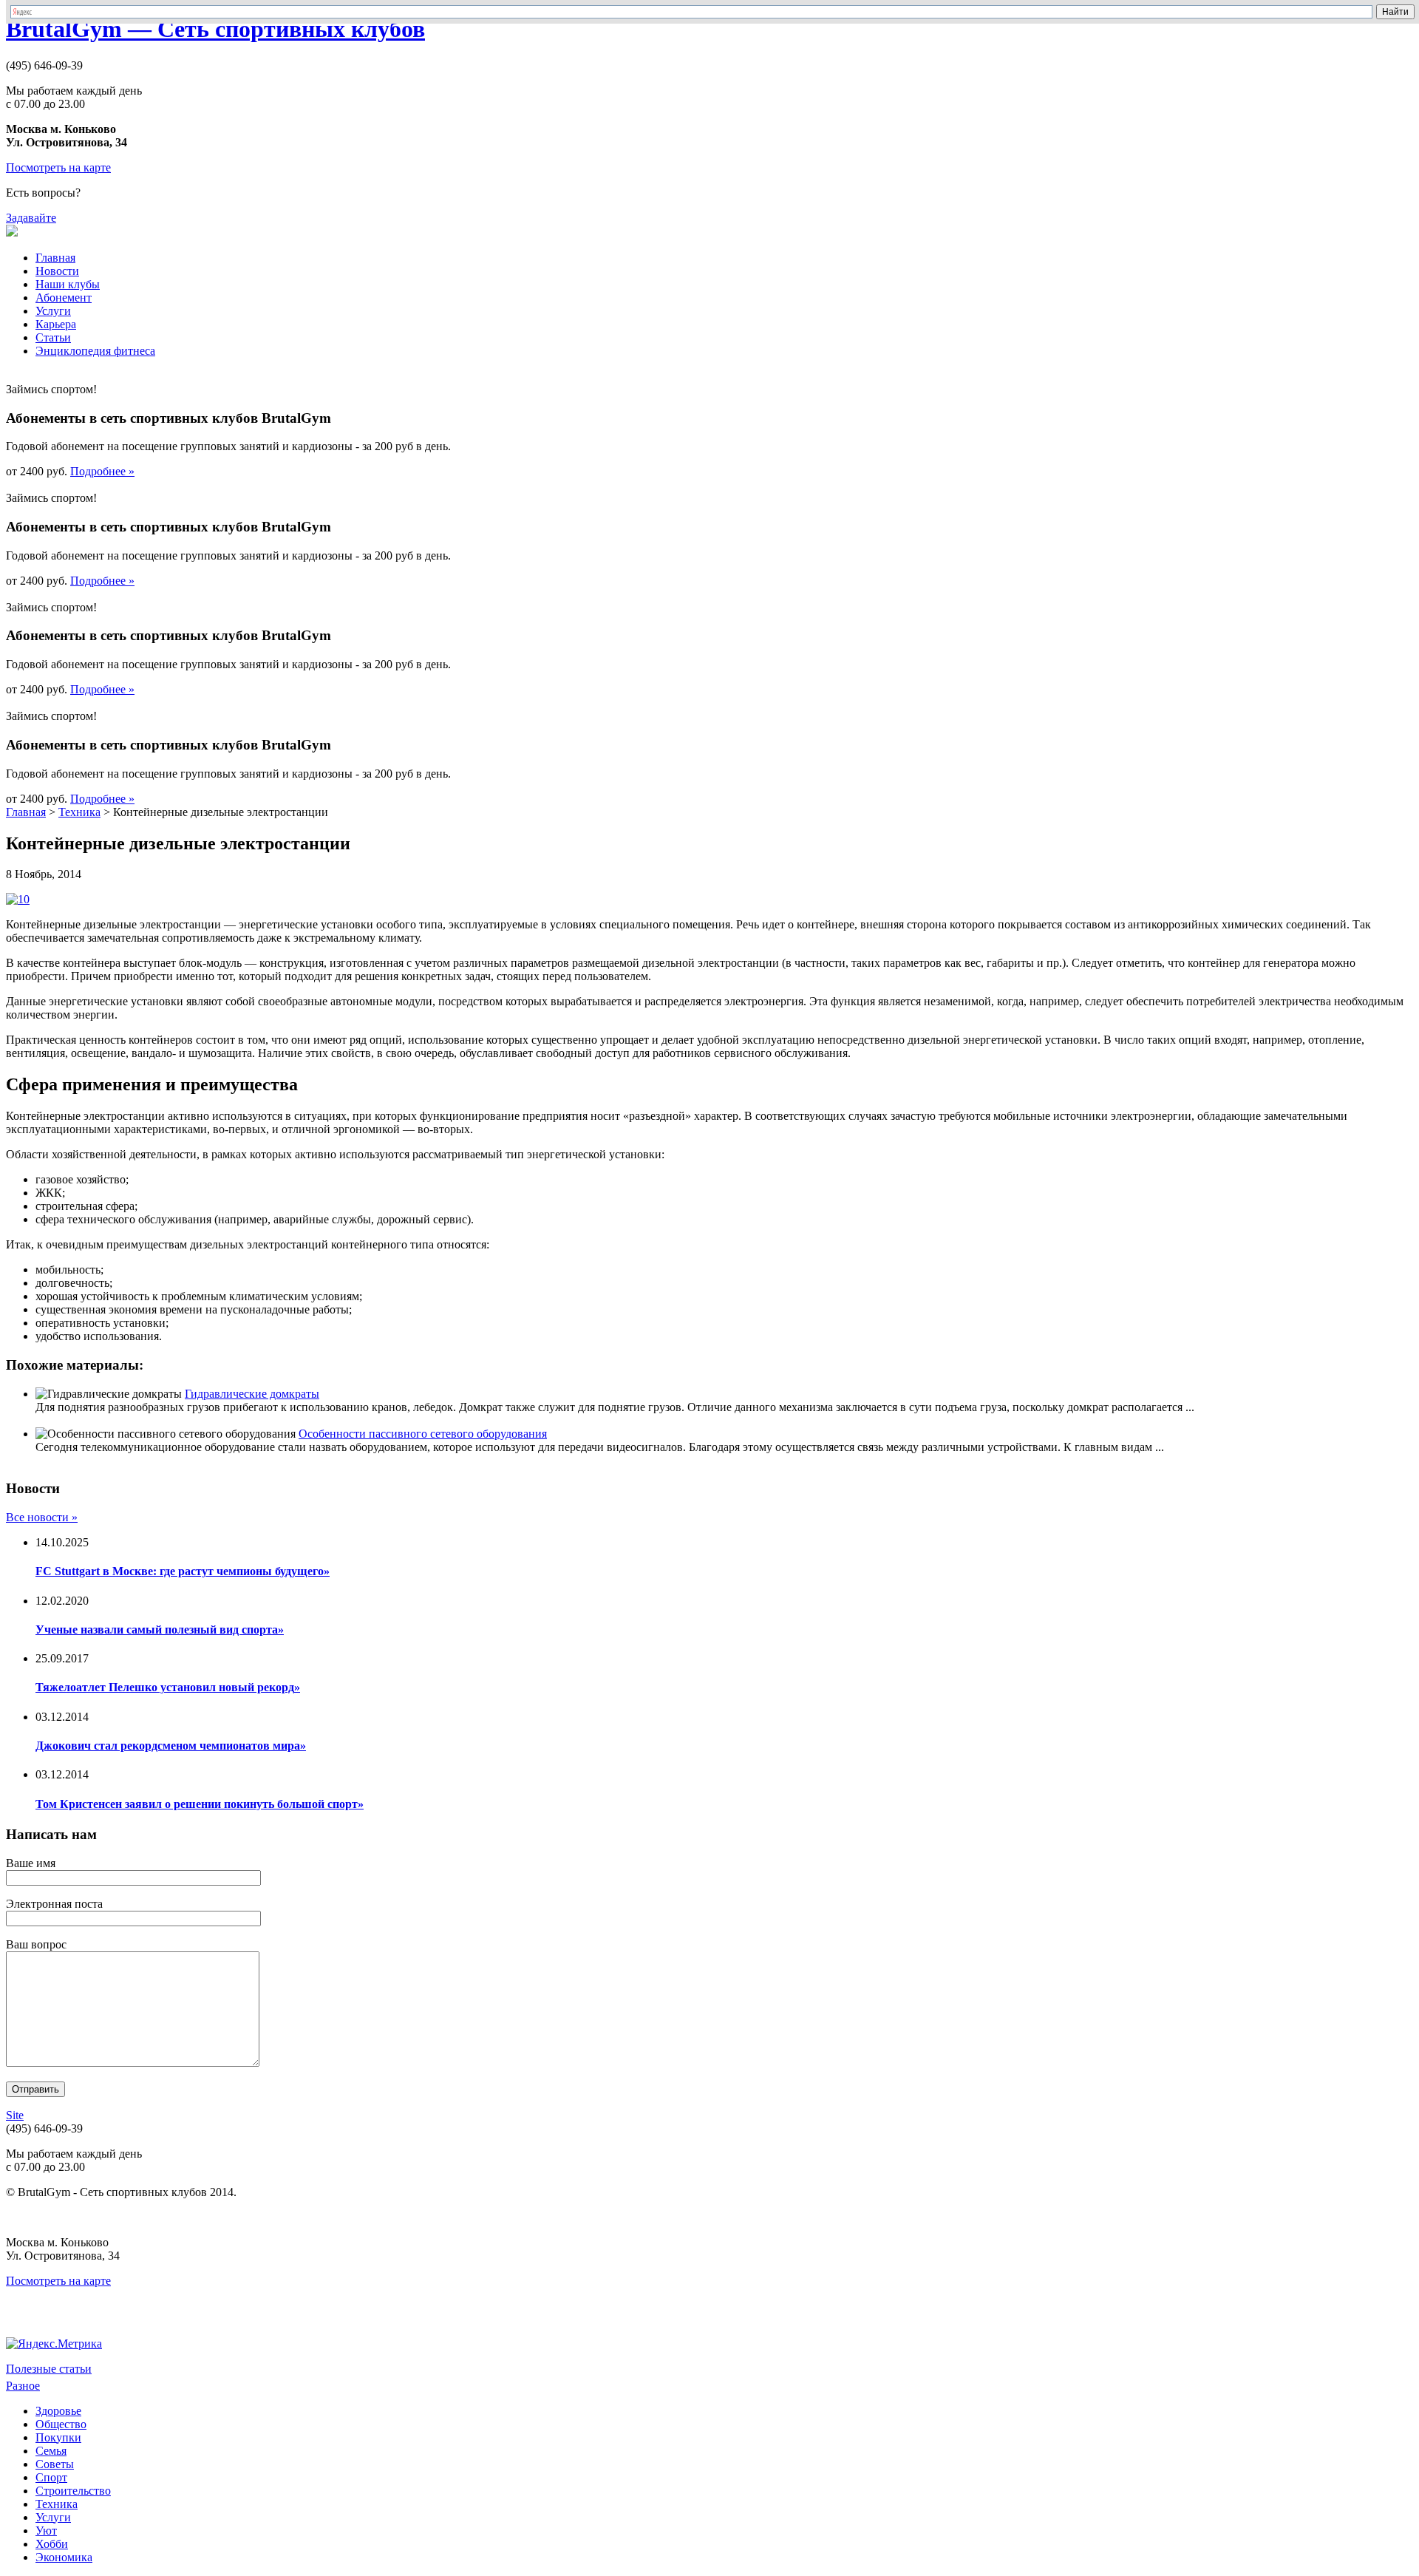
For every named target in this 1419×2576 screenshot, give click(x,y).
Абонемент (64, 298)
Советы (55, 2464)
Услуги (53, 311)
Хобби (52, 2544)
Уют (46, 2531)
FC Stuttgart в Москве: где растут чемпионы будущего (183, 1571)
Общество (61, 2424)
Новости (57, 271)
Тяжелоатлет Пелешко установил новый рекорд (168, 1687)
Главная (55, 258)
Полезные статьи (49, 2369)
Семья (51, 2451)
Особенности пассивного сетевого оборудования (423, 1434)
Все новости (42, 1517)
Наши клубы (68, 284)
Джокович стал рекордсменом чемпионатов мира (171, 1746)
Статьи (53, 337)
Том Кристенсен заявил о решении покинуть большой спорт (200, 1804)
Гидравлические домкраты (252, 1394)
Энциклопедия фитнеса (95, 351)
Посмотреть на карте (58, 167)
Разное (23, 2386)
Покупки (58, 2437)
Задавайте (31, 218)
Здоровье (58, 2411)
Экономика (64, 2557)
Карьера (56, 324)
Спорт (51, 2477)
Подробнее (102, 471)
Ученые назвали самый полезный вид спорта (160, 1629)
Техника (79, 812)
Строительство (73, 2491)
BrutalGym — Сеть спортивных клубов (215, 29)
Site (15, 2115)
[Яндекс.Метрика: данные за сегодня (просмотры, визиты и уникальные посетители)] (54, 2344)
